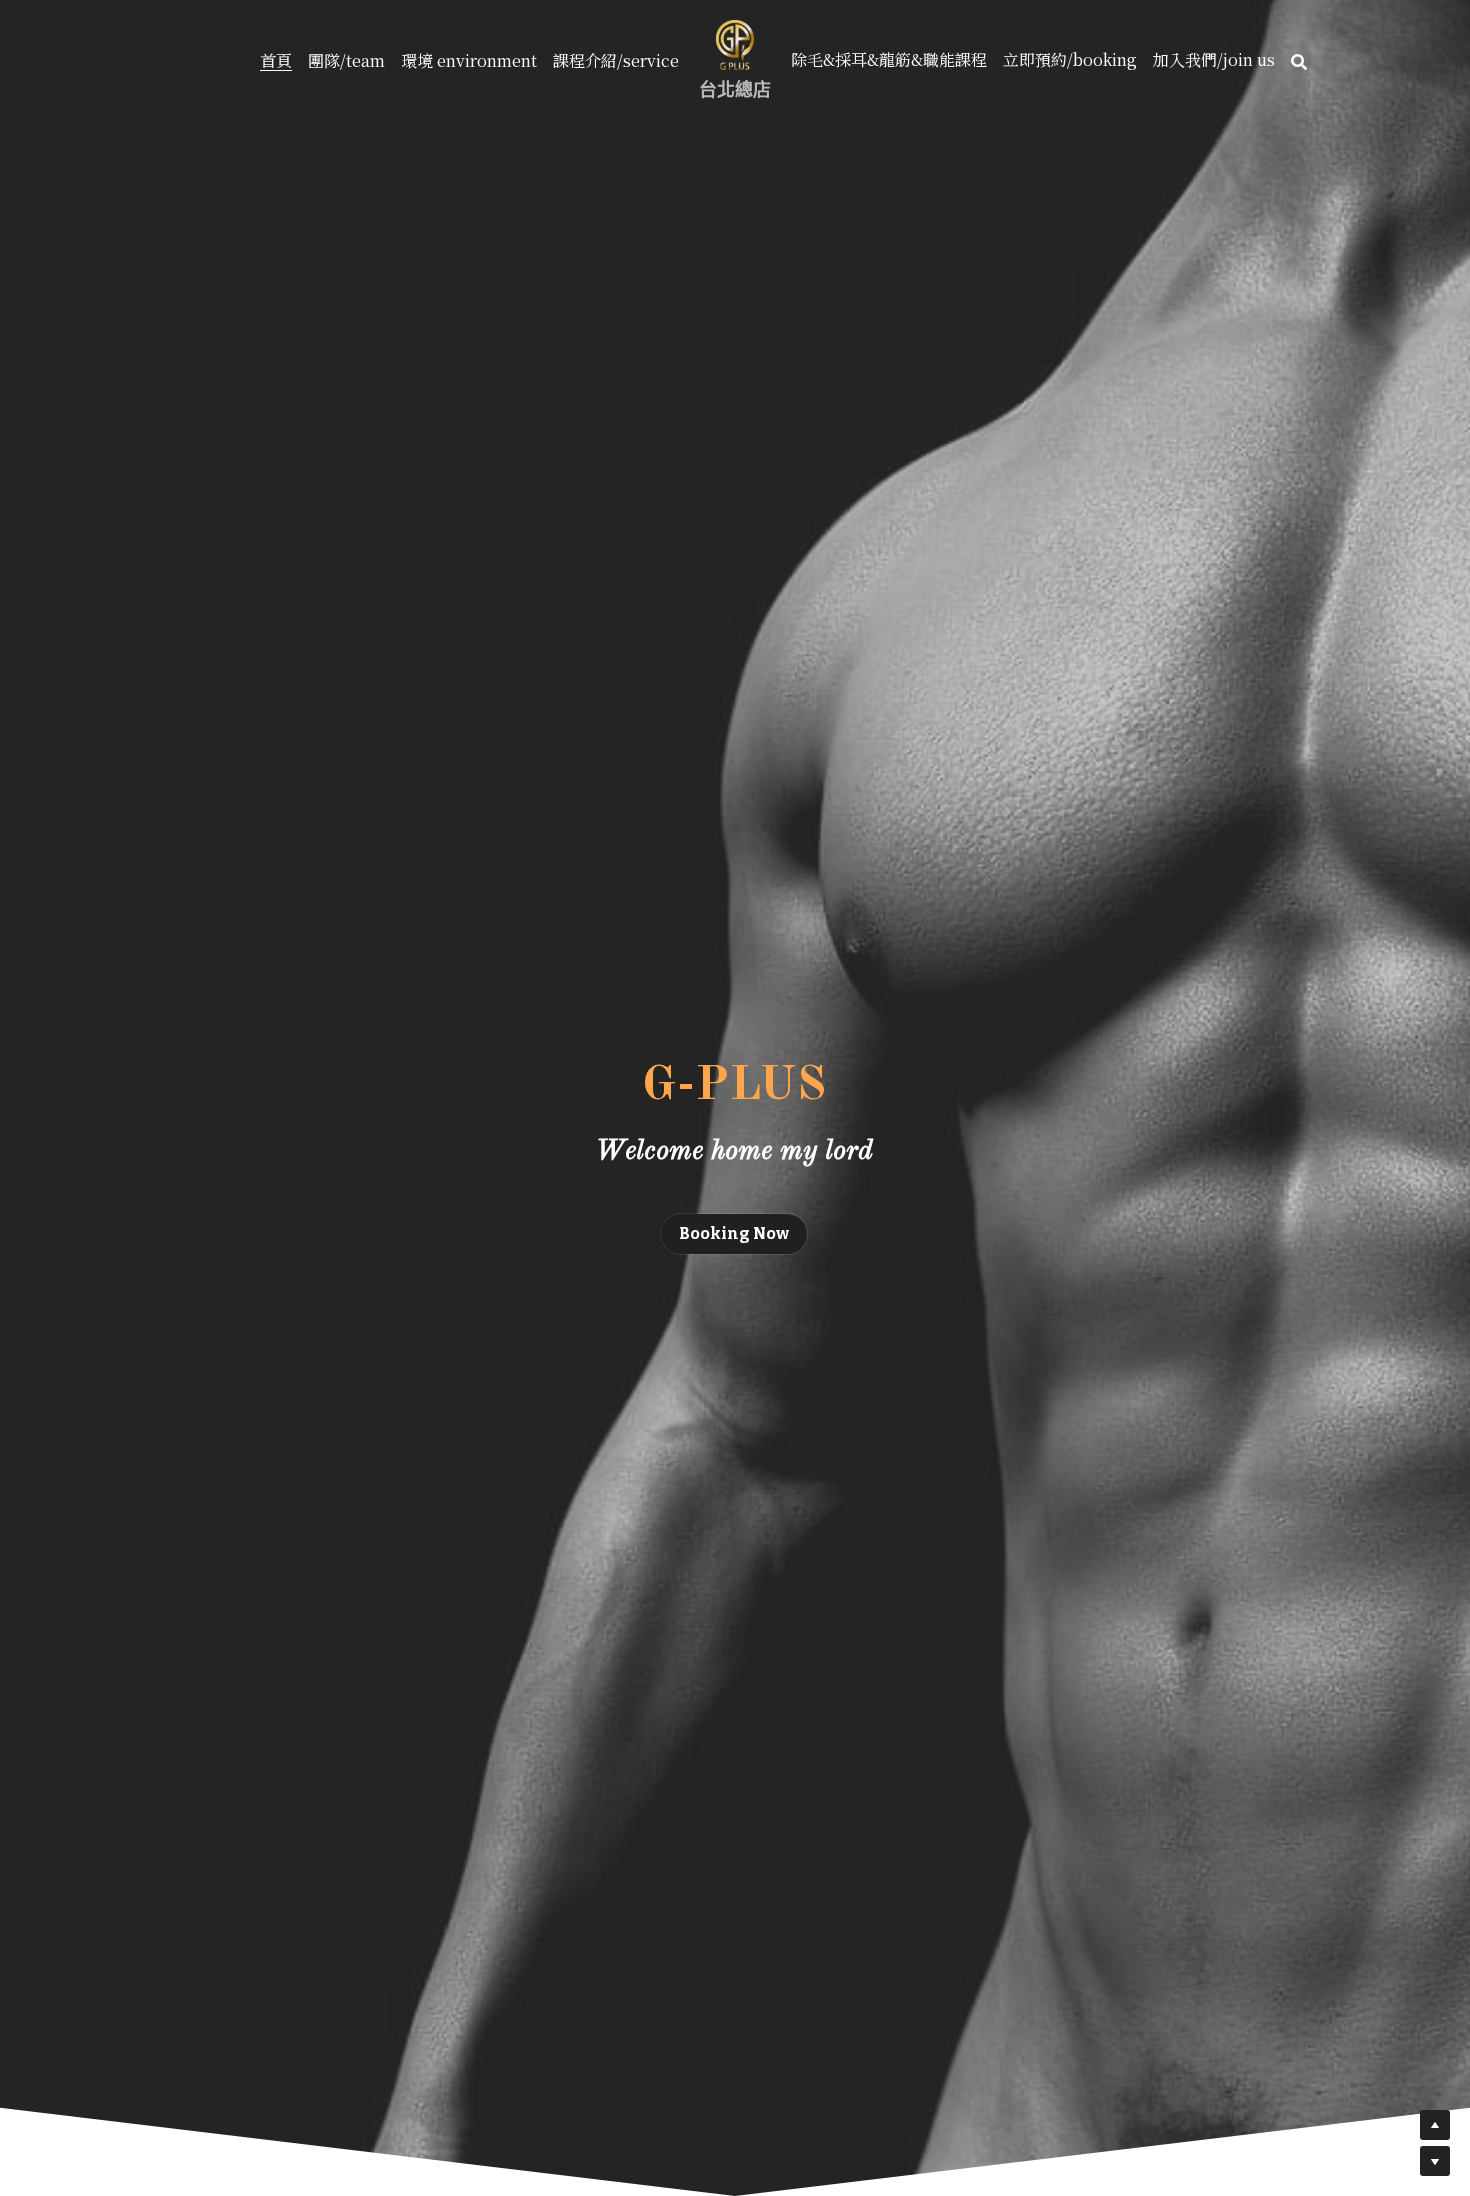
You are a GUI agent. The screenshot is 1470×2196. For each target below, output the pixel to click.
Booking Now (734, 1233)
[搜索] (1299, 62)
